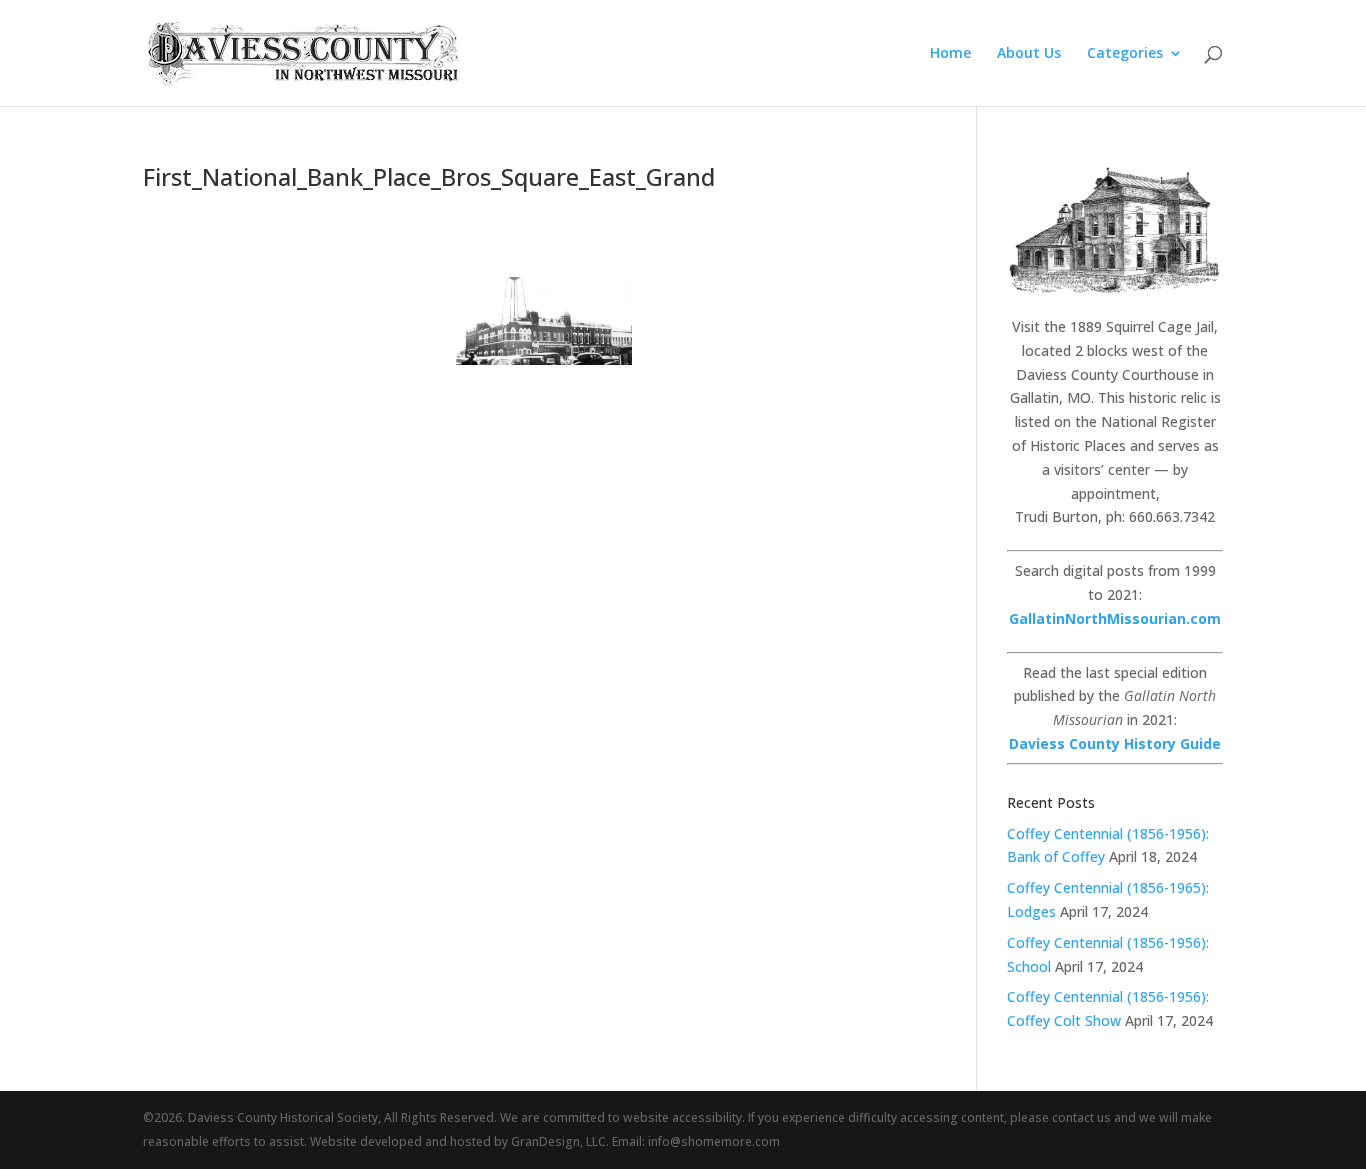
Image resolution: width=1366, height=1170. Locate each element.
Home (950, 54)
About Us (1029, 54)
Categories (1125, 54)
